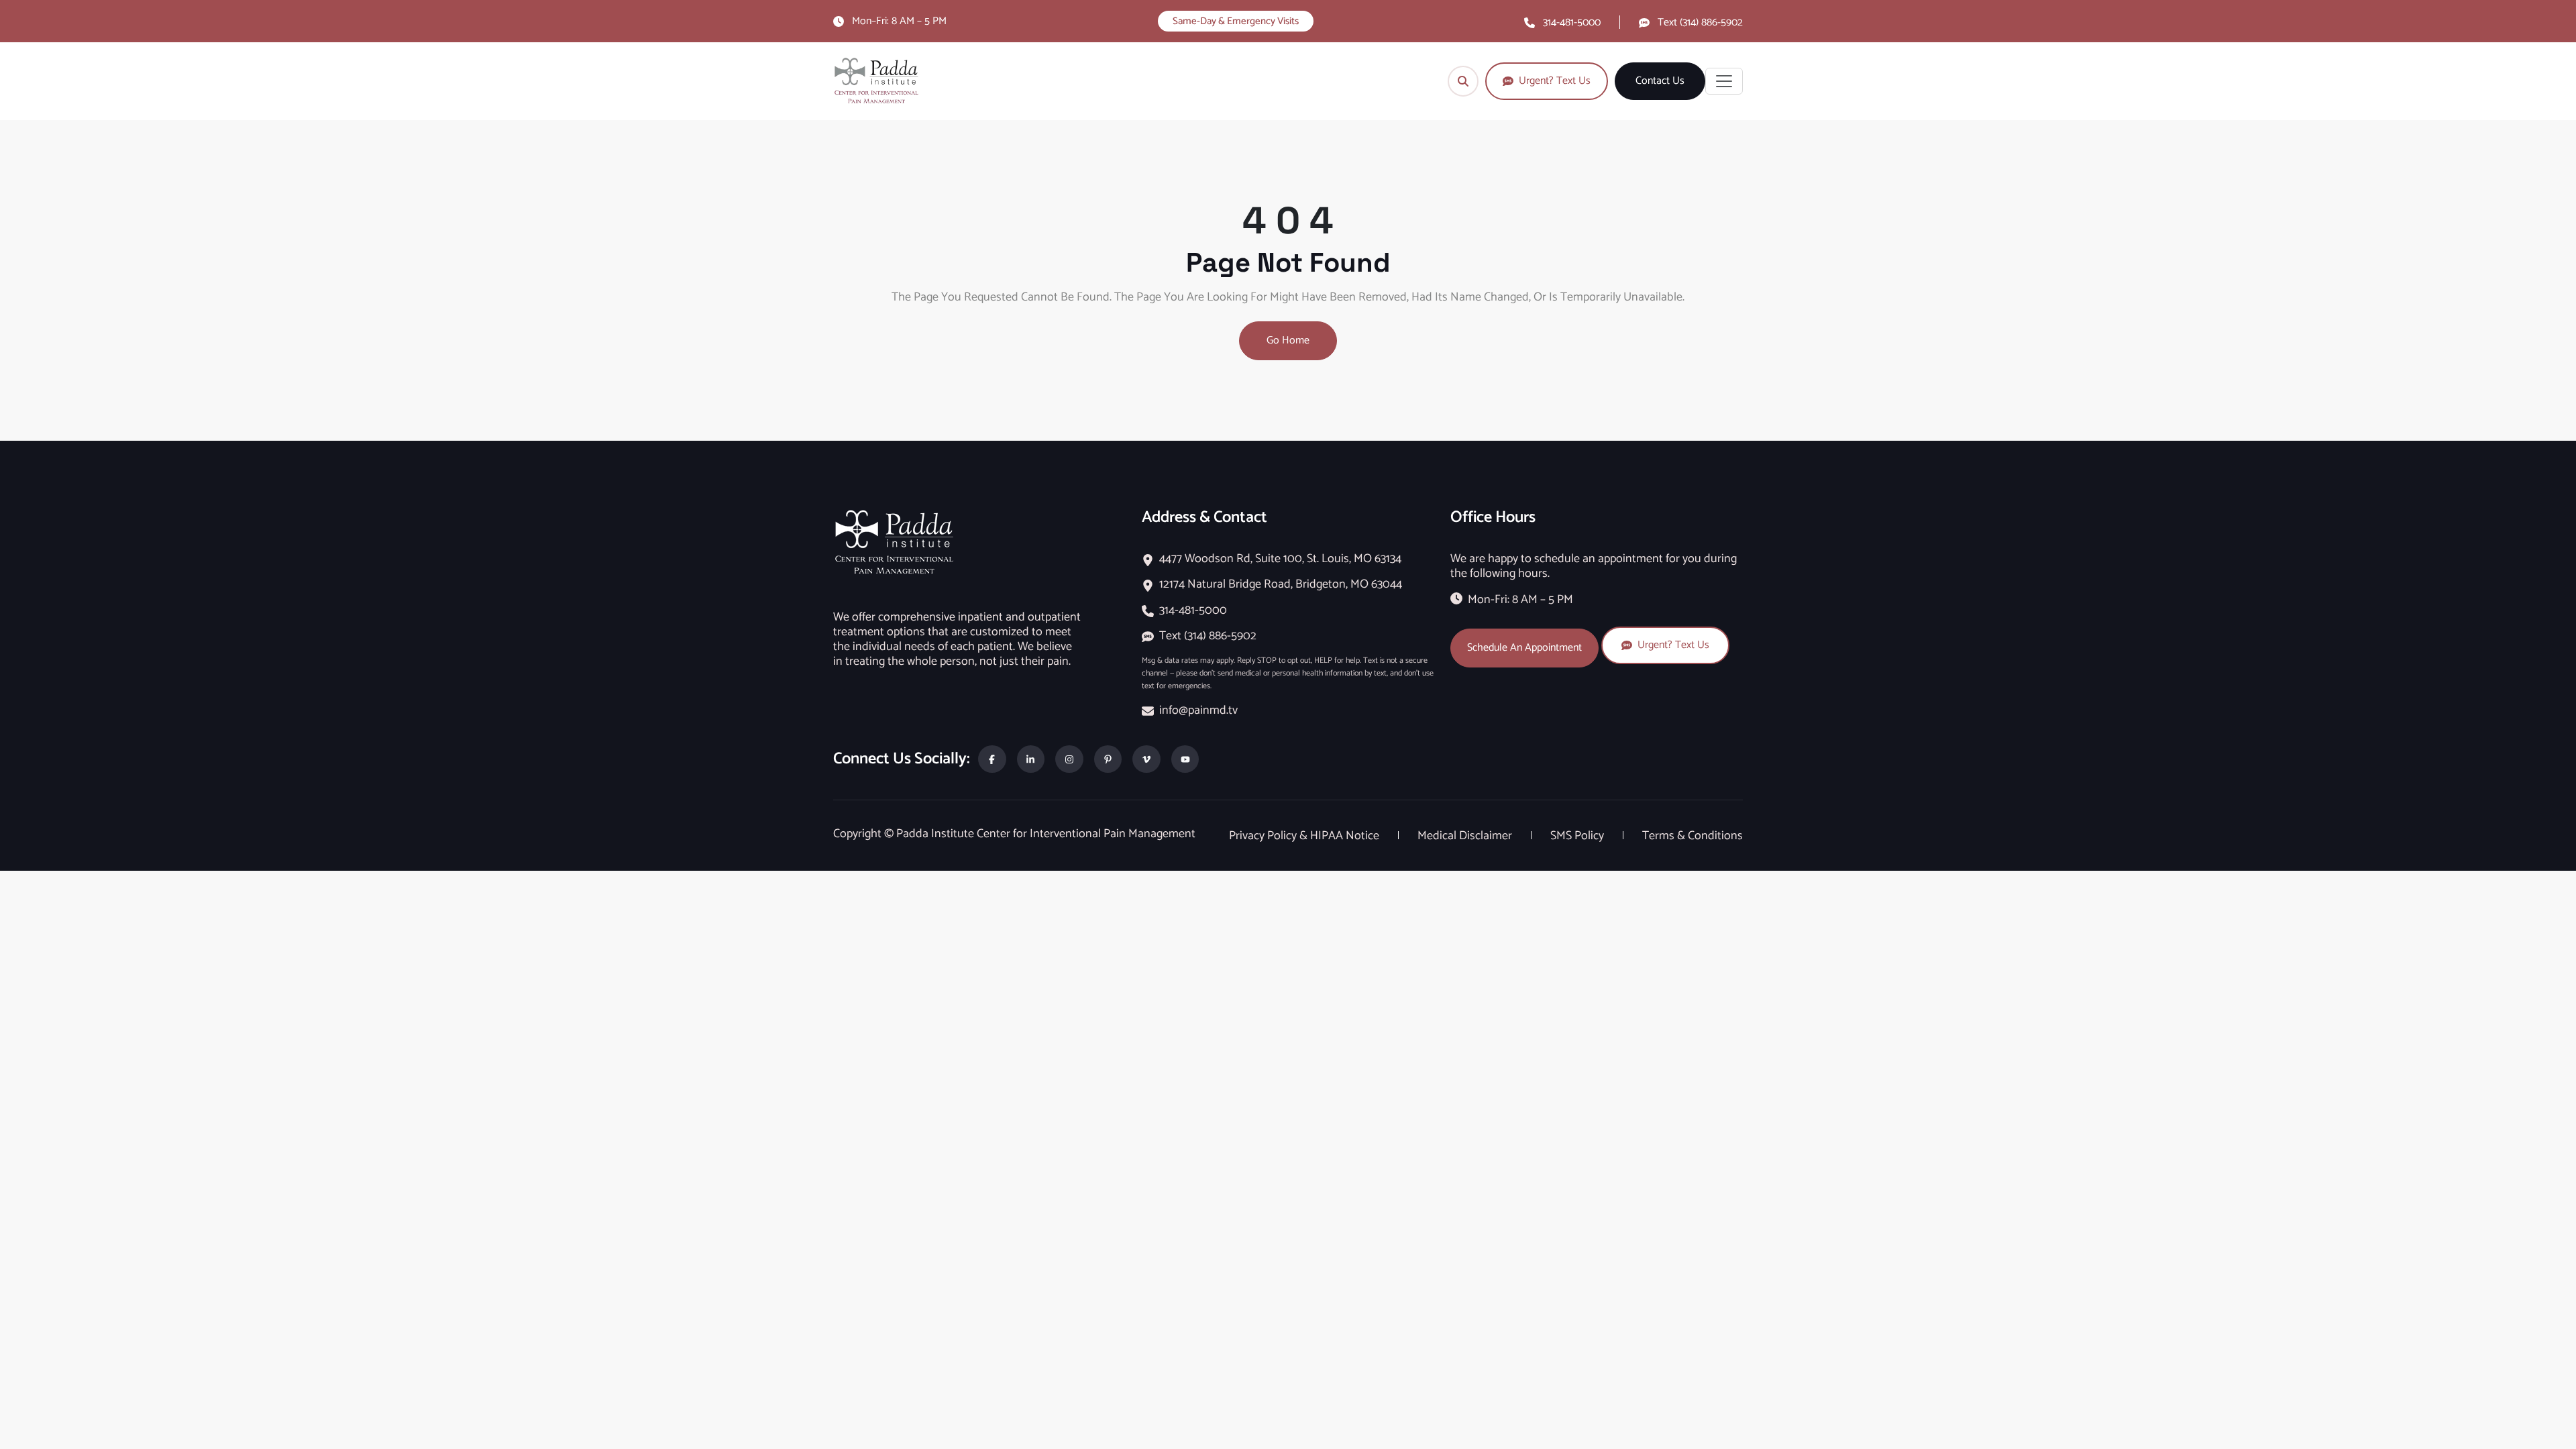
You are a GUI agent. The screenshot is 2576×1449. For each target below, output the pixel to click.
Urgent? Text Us (1673, 645)
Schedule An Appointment (1524, 648)
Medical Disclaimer (1466, 836)
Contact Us (1660, 81)
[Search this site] (1463, 81)
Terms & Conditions (1693, 836)
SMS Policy (1578, 836)
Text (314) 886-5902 (1700, 22)
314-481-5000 (1572, 22)
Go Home (1288, 340)
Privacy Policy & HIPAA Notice (1305, 836)
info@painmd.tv (1198, 710)
